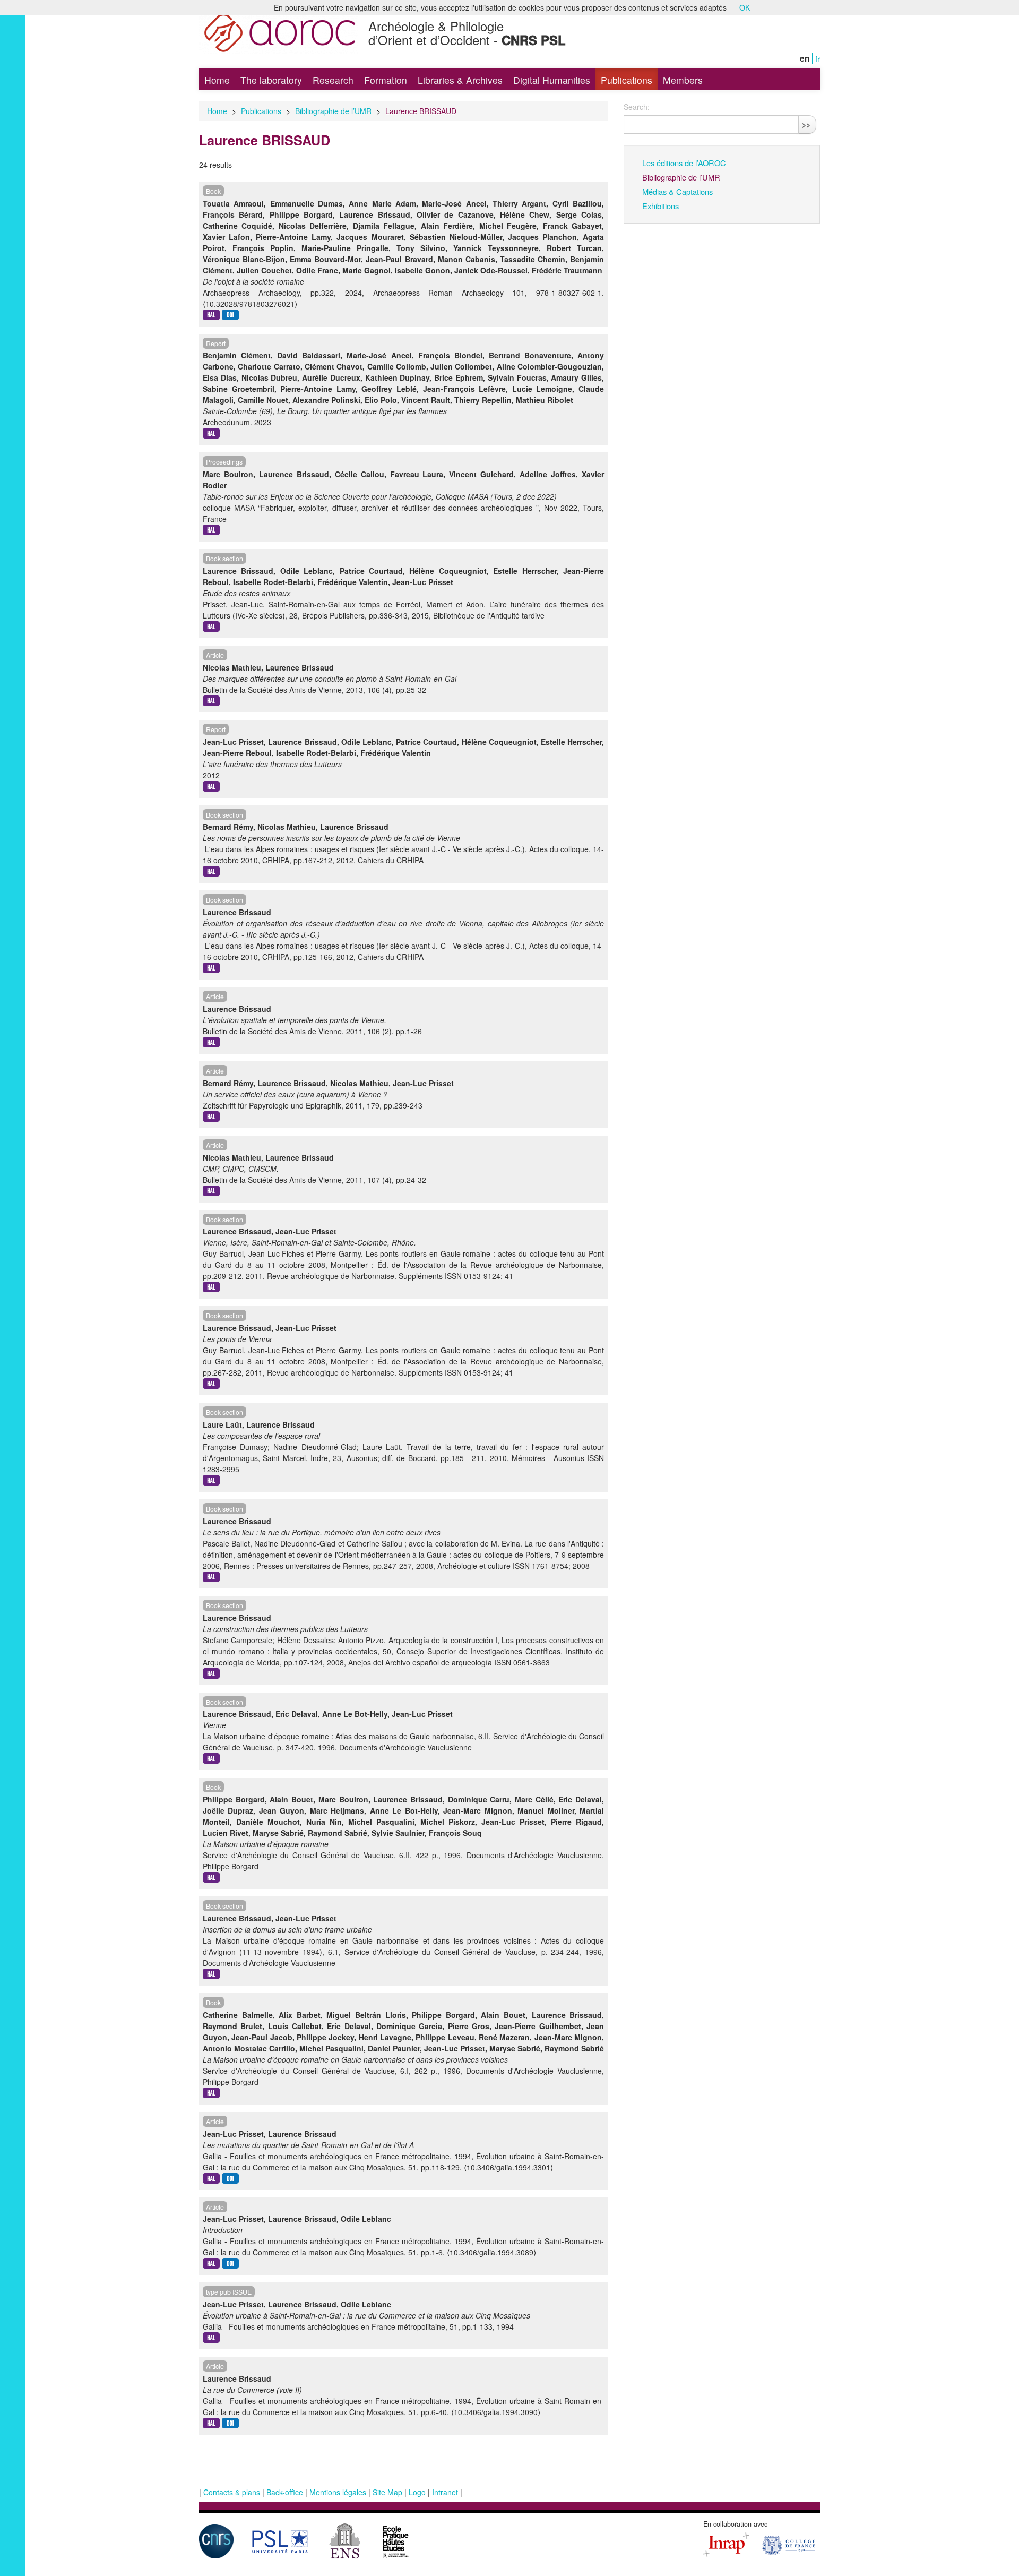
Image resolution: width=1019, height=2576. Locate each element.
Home (217, 80)
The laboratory (271, 80)
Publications (627, 80)
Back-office (285, 2492)
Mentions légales (338, 2492)
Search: (637, 107)
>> (806, 124)
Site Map (387, 2492)
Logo (417, 2492)
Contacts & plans (232, 2492)
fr (818, 58)
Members (683, 80)
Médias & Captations (677, 191)
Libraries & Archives (460, 80)
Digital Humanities (552, 80)
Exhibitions (660, 206)
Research (333, 80)
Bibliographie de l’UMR (333, 111)
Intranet (445, 2492)
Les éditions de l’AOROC (684, 163)
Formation (386, 80)
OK (745, 7)
